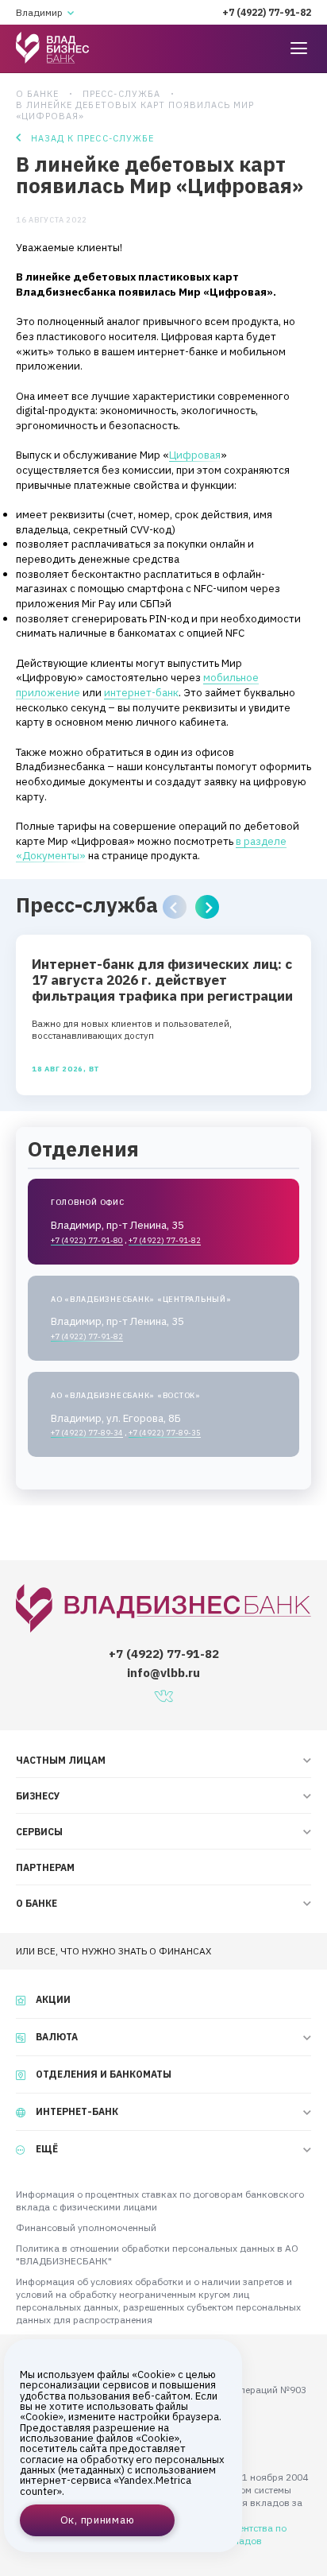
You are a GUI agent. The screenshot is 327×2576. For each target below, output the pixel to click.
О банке (37, 94)
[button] (175, 907)
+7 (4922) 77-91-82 (267, 12)
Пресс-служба (121, 94)
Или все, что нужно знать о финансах (113, 1951)
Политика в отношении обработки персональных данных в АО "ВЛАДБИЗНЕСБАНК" (157, 2254)
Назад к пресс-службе (92, 138)
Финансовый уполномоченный (86, 2227)
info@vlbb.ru (163, 1673)
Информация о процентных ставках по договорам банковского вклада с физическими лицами (160, 2200)
